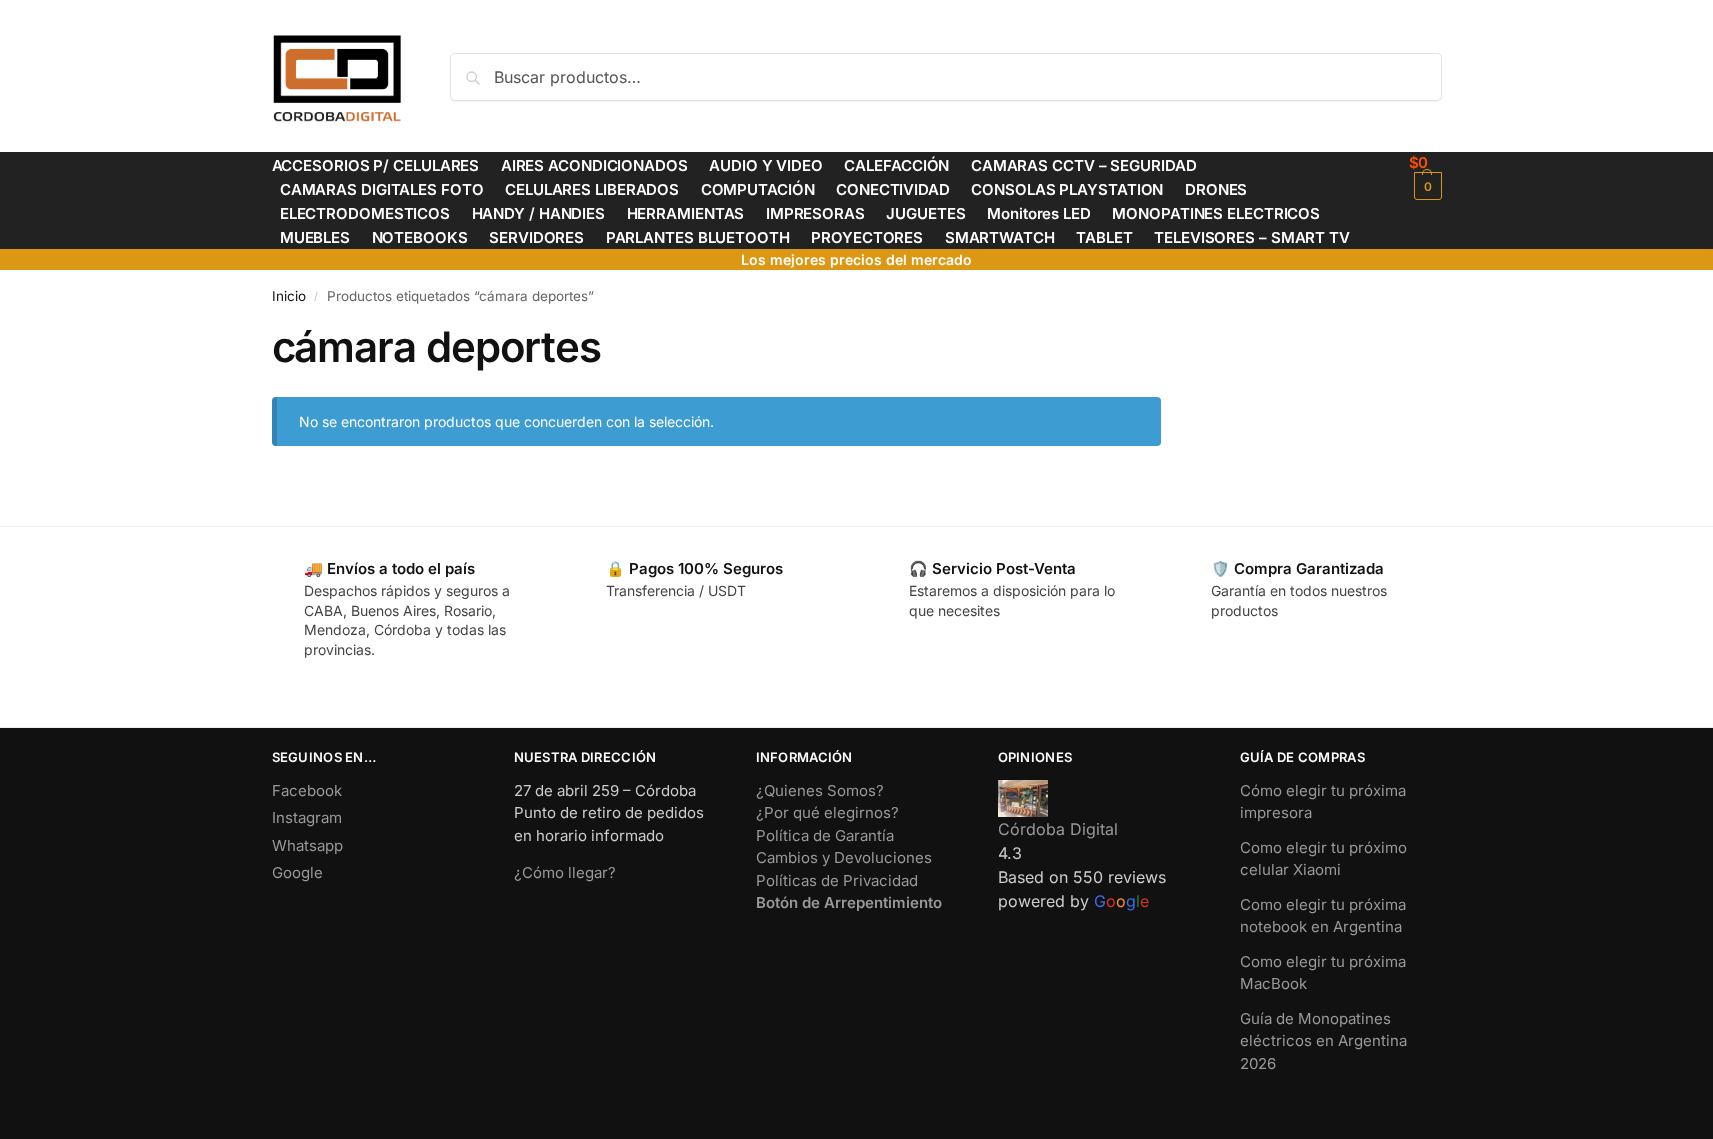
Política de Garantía (825, 835)
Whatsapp (307, 845)
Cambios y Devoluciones (844, 857)
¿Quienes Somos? (820, 790)
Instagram (307, 817)
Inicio (289, 296)
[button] (1425, 176)
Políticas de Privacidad (837, 880)
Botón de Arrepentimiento (849, 902)
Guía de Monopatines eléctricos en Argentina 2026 (1323, 1041)
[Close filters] (1167, 334)
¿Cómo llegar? (565, 872)
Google (297, 872)
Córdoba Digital (1058, 829)
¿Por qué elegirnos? (827, 812)
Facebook (307, 790)
